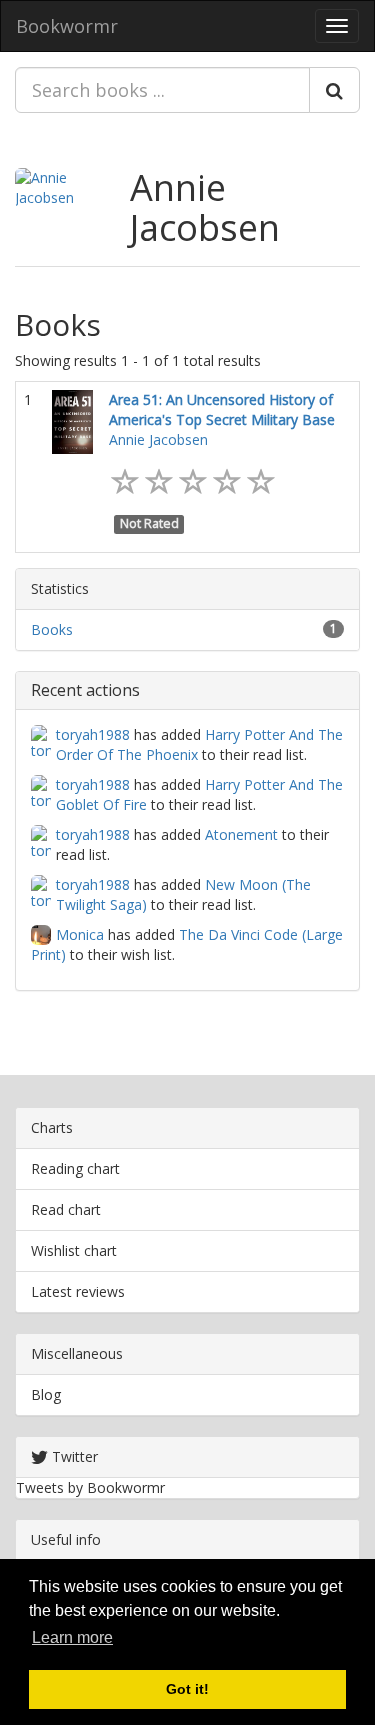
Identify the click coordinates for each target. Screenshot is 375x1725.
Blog (46, 1394)
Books (52, 629)
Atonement (241, 834)
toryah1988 (93, 734)
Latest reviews (78, 1291)
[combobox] (162, 90)
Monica (80, 934)
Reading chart (75, 1168)
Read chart (66, 1209)
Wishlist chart (74, 1250)
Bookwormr (67, 26)
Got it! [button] (187, 1689)
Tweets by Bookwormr (90, 1487)
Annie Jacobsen (205, 207)
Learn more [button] (72, 1637)
